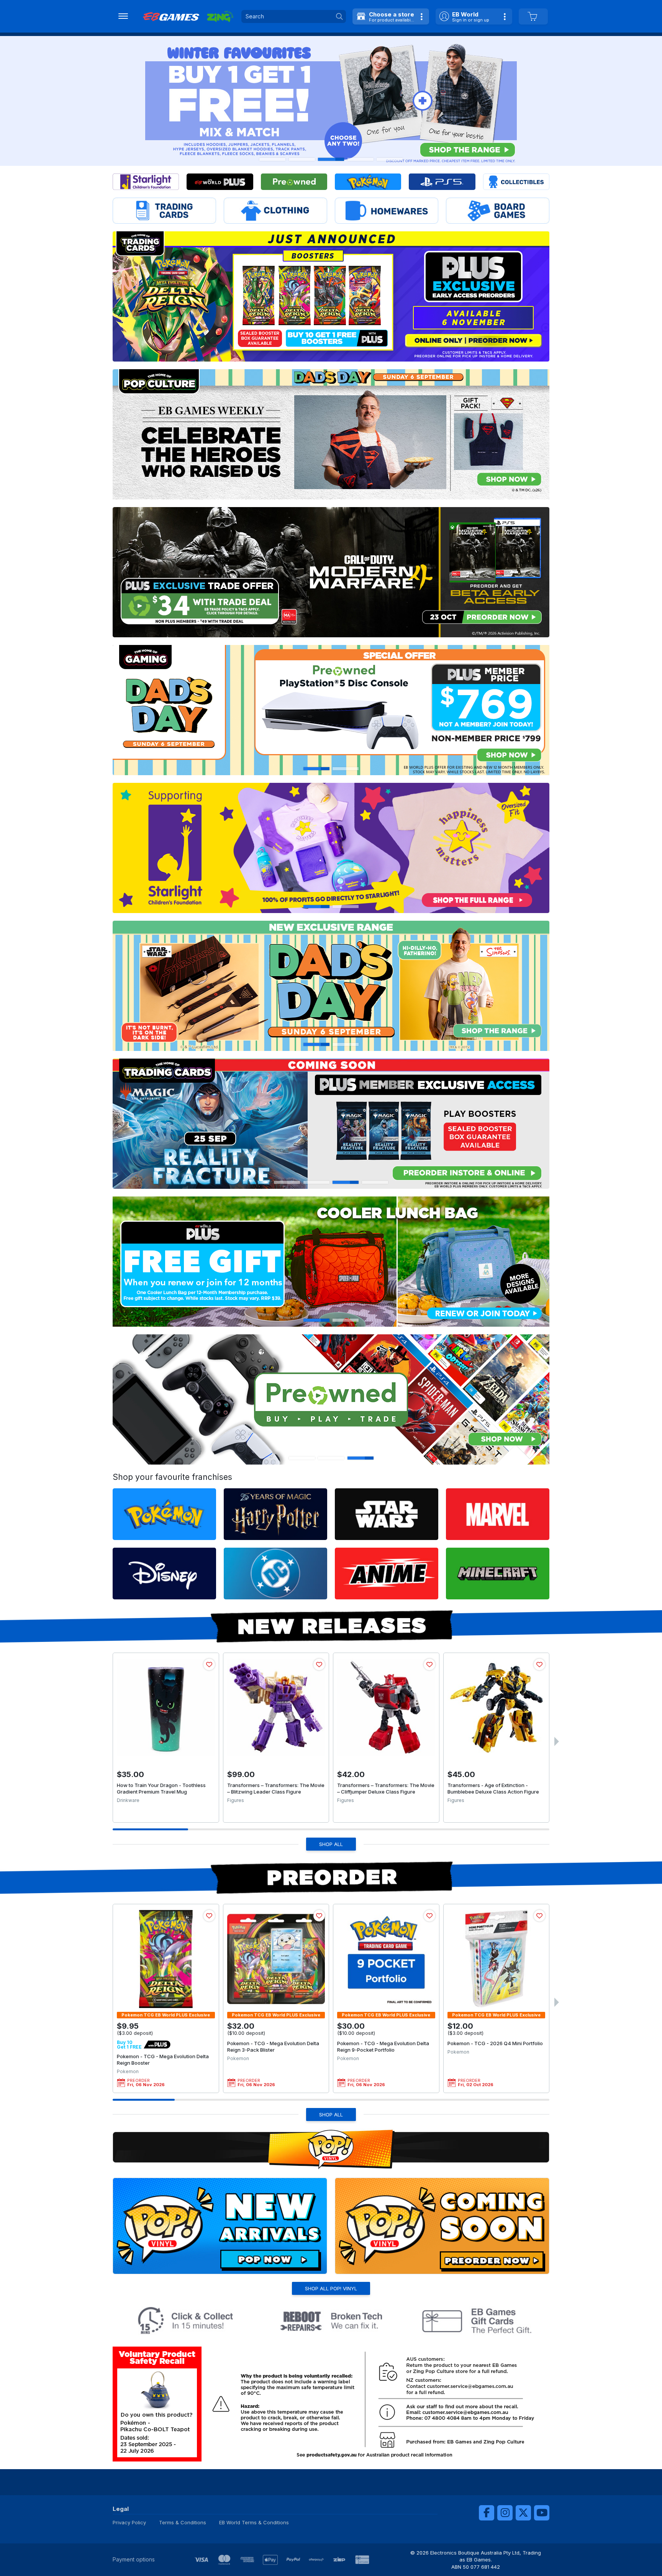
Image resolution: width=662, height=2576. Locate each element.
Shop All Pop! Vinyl (331, 2288)
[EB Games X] (523, 2513)
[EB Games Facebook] (487, 2513)
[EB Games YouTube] (542, 2513)
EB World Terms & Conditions (254, 2522)
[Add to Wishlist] (209, 1664)
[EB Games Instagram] (505, 2513)
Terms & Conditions (183, 2522)
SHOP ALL (331, 1844)
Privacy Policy (129, 2522)
